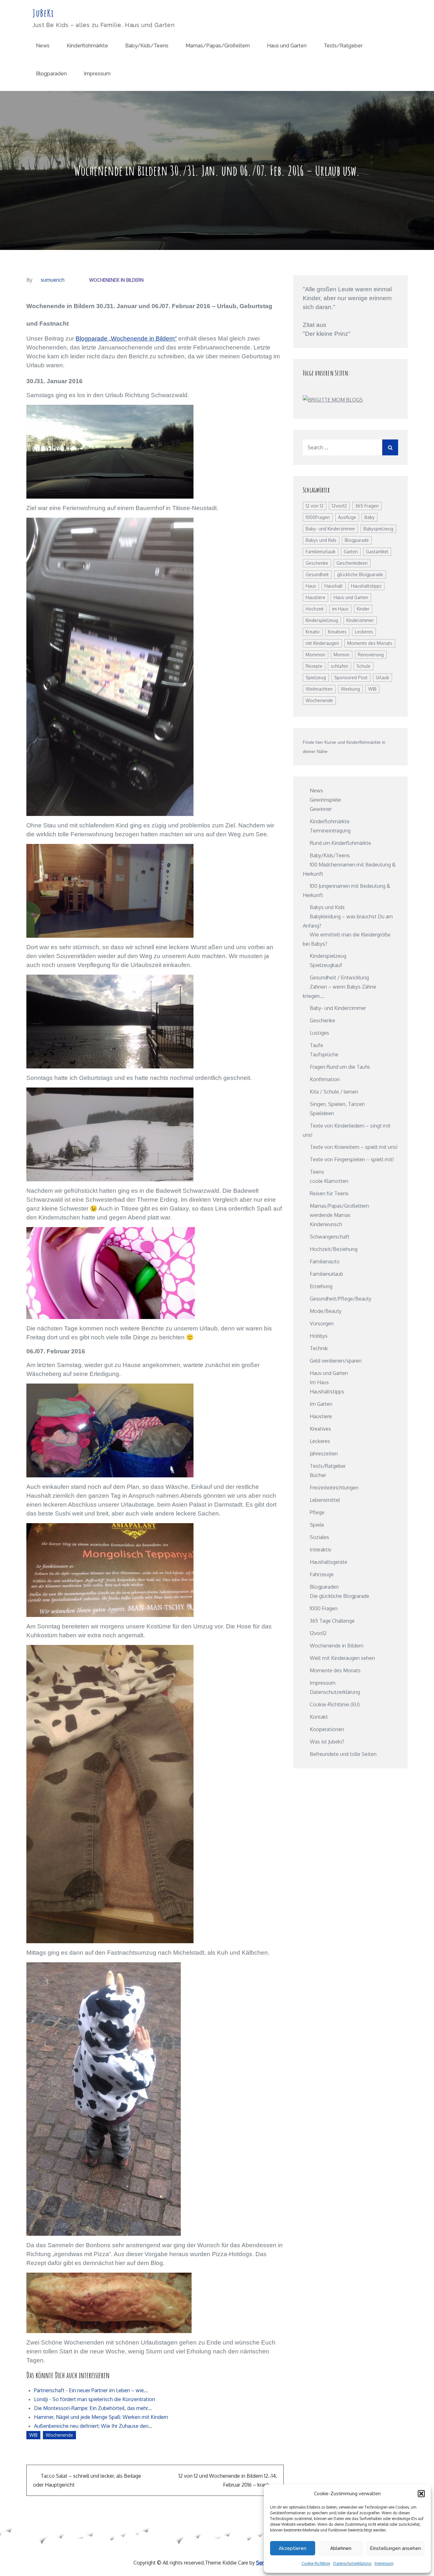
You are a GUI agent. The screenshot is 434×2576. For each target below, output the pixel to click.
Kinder (363, 609)
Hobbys (319, 1336)
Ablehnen (341, 2548)
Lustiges (319, 1033)
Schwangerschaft (330, 1237)
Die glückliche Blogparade (339, 1596)
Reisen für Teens (329, 1193)
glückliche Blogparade (360, 574)
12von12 (339, 506)
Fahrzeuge (322, 1574)
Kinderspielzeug (322, 620)
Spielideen (322, 1113)
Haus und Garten (287, 46)
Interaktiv (321, 1550)
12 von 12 (315, 506)
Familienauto (325, 1261)
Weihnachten (319, 689)
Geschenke (317, 563)
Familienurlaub (321, 552)
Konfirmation (325, 1079)
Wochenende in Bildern (116, 280)
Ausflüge (347, 517)
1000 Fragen (324, 1608)
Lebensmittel (325, 1500)
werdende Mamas (330, 1215)
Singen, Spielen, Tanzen (337, 1104)
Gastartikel (377, 552)
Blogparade (357, 540)
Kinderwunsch (326, 1224)
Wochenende (59, 2435)
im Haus (340, 609)
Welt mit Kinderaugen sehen (342, 1658)
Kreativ (313, 632)
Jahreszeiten (324, 1454)
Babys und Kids (321, 540)
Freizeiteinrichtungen (334, 1488)
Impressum (384, 2563)
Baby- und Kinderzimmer (330, 529)
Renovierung (371, 655)
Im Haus (319, 1382)
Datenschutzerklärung (352, 2563)
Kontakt (319, 1717)
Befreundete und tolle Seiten (343, 1754)
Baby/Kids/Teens (147, 46)
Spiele (317, 1525)
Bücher (318, 1475)
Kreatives (337, 632)
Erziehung (321, 1286)
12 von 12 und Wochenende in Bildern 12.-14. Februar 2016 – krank (228, 2480)
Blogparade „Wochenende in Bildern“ (126, 338)
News (43, 46)
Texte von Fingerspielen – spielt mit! (352, 1159)
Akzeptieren (292, 2548)
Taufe (316, 1045)
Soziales (319, 1537)
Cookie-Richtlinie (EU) (335, 1704)
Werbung (350, 689)
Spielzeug (316, 677)
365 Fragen (367, 506)
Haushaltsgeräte (329, 1562)
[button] (421, 2494)
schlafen (339, 666)
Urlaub (383, 677)
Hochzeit (315, 609)
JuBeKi (43, 13)
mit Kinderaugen (322, 643)
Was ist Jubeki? (327, 1742)
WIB (33, 2435)
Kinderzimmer (360, 620)
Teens (317, 1172)
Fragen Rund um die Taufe (340, 1067)
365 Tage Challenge (332, 1621)
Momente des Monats (370, 643)
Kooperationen (327, 1729)
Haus (311, 586)
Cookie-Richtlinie (316, 2563)
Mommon (315, 655)
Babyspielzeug (378, 529)
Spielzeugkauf (326, 965)
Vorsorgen (322, 1323)
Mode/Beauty (326, 1311)
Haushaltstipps (366, 586)
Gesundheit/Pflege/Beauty (341, 1299)
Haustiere (315, 597)
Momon (342, 655)
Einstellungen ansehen (395, 2548)
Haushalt (334, 586)
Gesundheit (317, 574)
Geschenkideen (352, 563)
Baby (370, 517)
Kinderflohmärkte (87, 46)
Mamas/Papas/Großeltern (218, 46)
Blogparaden (51, 74)
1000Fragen (318, 517)
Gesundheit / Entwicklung (339, 977)
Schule (363, 666)
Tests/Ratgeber (343, 46)
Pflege (317, 1512)
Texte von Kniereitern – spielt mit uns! (354, 1147)
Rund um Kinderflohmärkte (340, 843)
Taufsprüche (324, 1054)
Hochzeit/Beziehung (334, 1249)
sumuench (53, 280)
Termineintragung (330, 831)
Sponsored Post (351, 677)
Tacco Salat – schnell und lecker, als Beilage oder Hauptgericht (87, 2480)
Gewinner (321, 809)
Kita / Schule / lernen (334, 1092)
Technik (319, 1348)
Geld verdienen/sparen (336, 1361)
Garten (351, 552)
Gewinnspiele (325, 800)
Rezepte (314, 666)
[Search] (390, 447)
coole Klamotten (329, 1181)
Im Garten (321, 1404)
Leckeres (364, 632)
